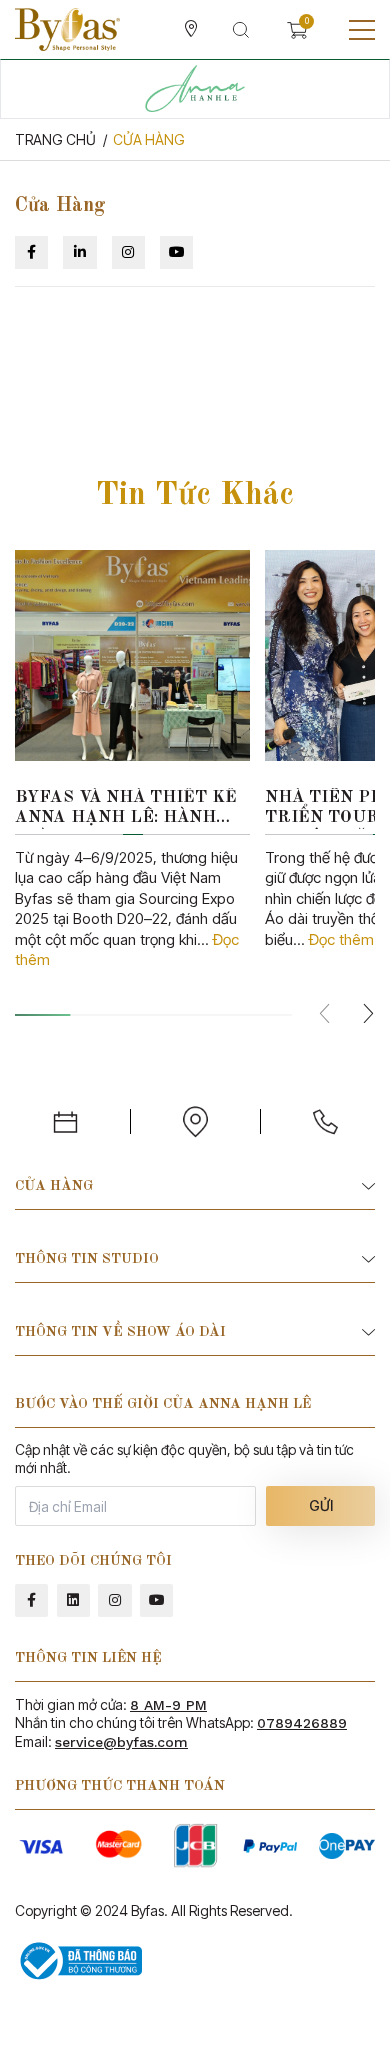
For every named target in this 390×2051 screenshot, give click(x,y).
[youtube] (156, 1600)
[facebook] (31, 1600)
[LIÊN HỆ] (325, 1121)
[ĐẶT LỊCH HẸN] (65, 1121)
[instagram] (114, 1600)
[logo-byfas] (67, 29)
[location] (191, 30)
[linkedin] (73, 1600)
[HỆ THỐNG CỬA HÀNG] (195, 1121)
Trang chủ (55, 139)
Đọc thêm (341, 939)
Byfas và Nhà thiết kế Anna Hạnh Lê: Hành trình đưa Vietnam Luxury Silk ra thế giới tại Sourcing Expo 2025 (129, 809)
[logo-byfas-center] (195, 88)
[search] (241, 30)
